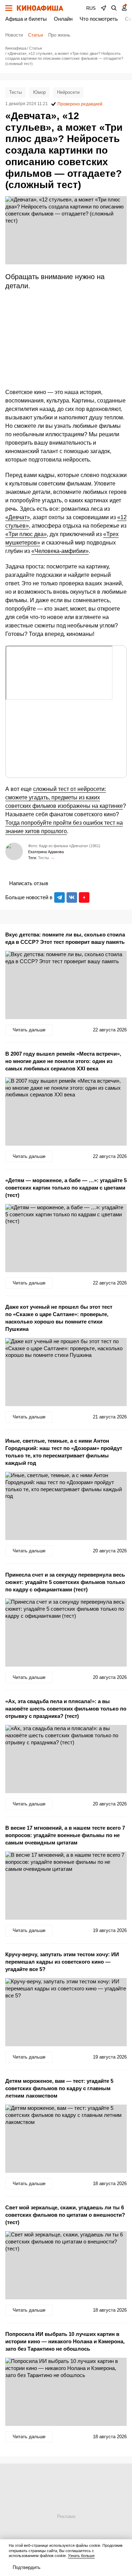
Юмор (39, 92)
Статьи (36, 35)
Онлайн (63, 19)
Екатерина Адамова (46, 852)
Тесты (15, 92)
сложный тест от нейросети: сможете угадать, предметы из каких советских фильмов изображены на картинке (64, 797)
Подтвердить (27, 2567)
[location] (103, 8)
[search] (114, 8)
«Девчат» (18, 517)
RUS (91, 8)
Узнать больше (81, 2556)
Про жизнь (59, 35)
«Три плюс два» (26, 534)
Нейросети (68, 92)
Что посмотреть (99, 19)
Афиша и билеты (26, 19)
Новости (14, 35)
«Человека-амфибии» (60, 551)
